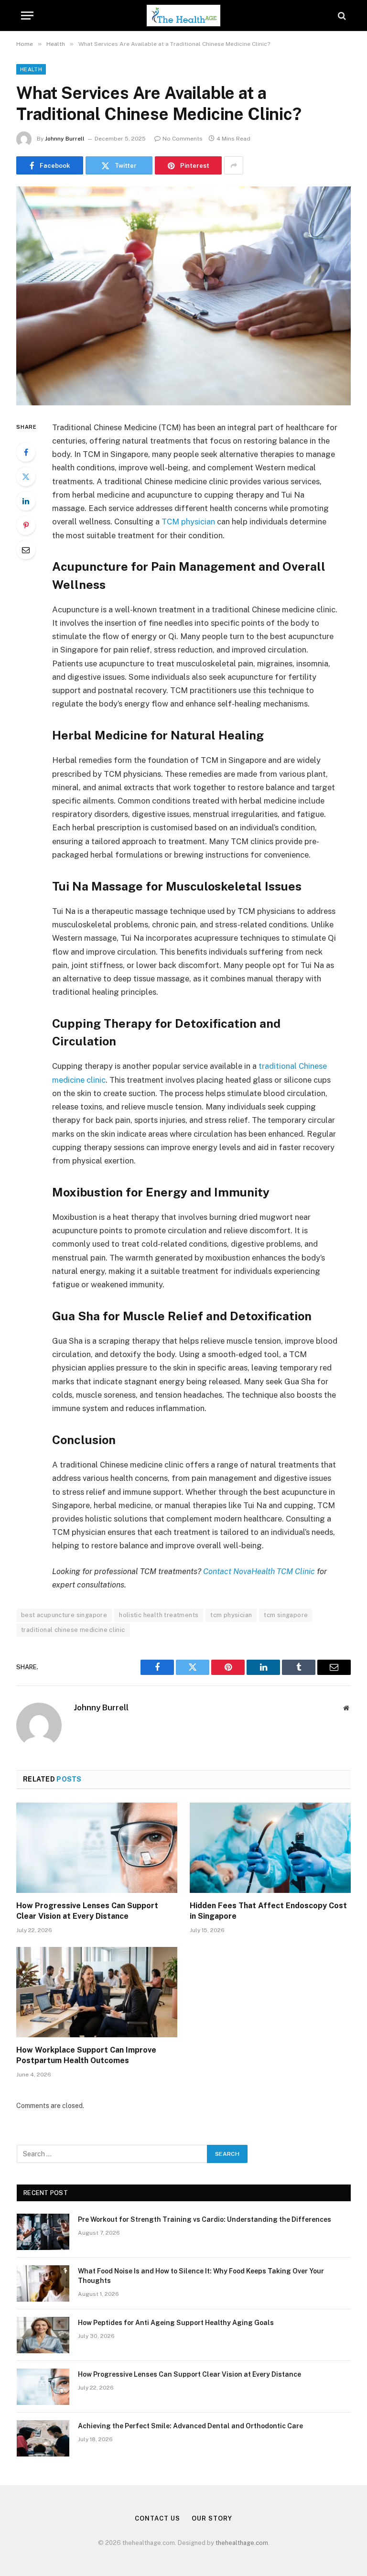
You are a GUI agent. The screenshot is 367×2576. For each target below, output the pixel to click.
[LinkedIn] (26, 501)
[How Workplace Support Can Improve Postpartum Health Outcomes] (97, 1992)
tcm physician (231, 1615)
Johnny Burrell (65, 139)
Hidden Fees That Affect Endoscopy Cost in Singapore (268, 1911)
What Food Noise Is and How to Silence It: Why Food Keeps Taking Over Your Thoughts (201, 2276)
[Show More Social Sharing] (234, 165)
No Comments (183, 139)
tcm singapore (286, 1615)
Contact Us (157, 2518)
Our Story (212, 2518)
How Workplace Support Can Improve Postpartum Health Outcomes (86, 2055)
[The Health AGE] (183, 16)
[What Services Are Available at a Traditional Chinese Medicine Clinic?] (183, 296)
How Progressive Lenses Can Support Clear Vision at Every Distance (87, 1911)
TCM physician (188, 522)
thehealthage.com (242, 2543)
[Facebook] (26, 452)
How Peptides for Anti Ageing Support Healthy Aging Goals (176, 2323)
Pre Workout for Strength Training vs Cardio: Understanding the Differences (205, 2219)
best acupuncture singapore (64, 1615)
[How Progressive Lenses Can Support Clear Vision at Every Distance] (97, 1848)
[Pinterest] (26, 525)
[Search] (341, 16)
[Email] (26, 550)
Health (31, 69)
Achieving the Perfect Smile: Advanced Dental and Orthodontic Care (190, 2426)
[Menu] (27, 16)
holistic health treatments (159, 1615)
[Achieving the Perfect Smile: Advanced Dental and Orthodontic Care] (43, 2438)
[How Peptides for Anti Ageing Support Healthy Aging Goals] (43, 2335)
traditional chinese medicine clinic (73, 1630)
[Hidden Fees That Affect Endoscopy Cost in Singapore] (270, 1848)
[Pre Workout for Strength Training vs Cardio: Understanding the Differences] (43, 2232)
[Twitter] (26, 477)
